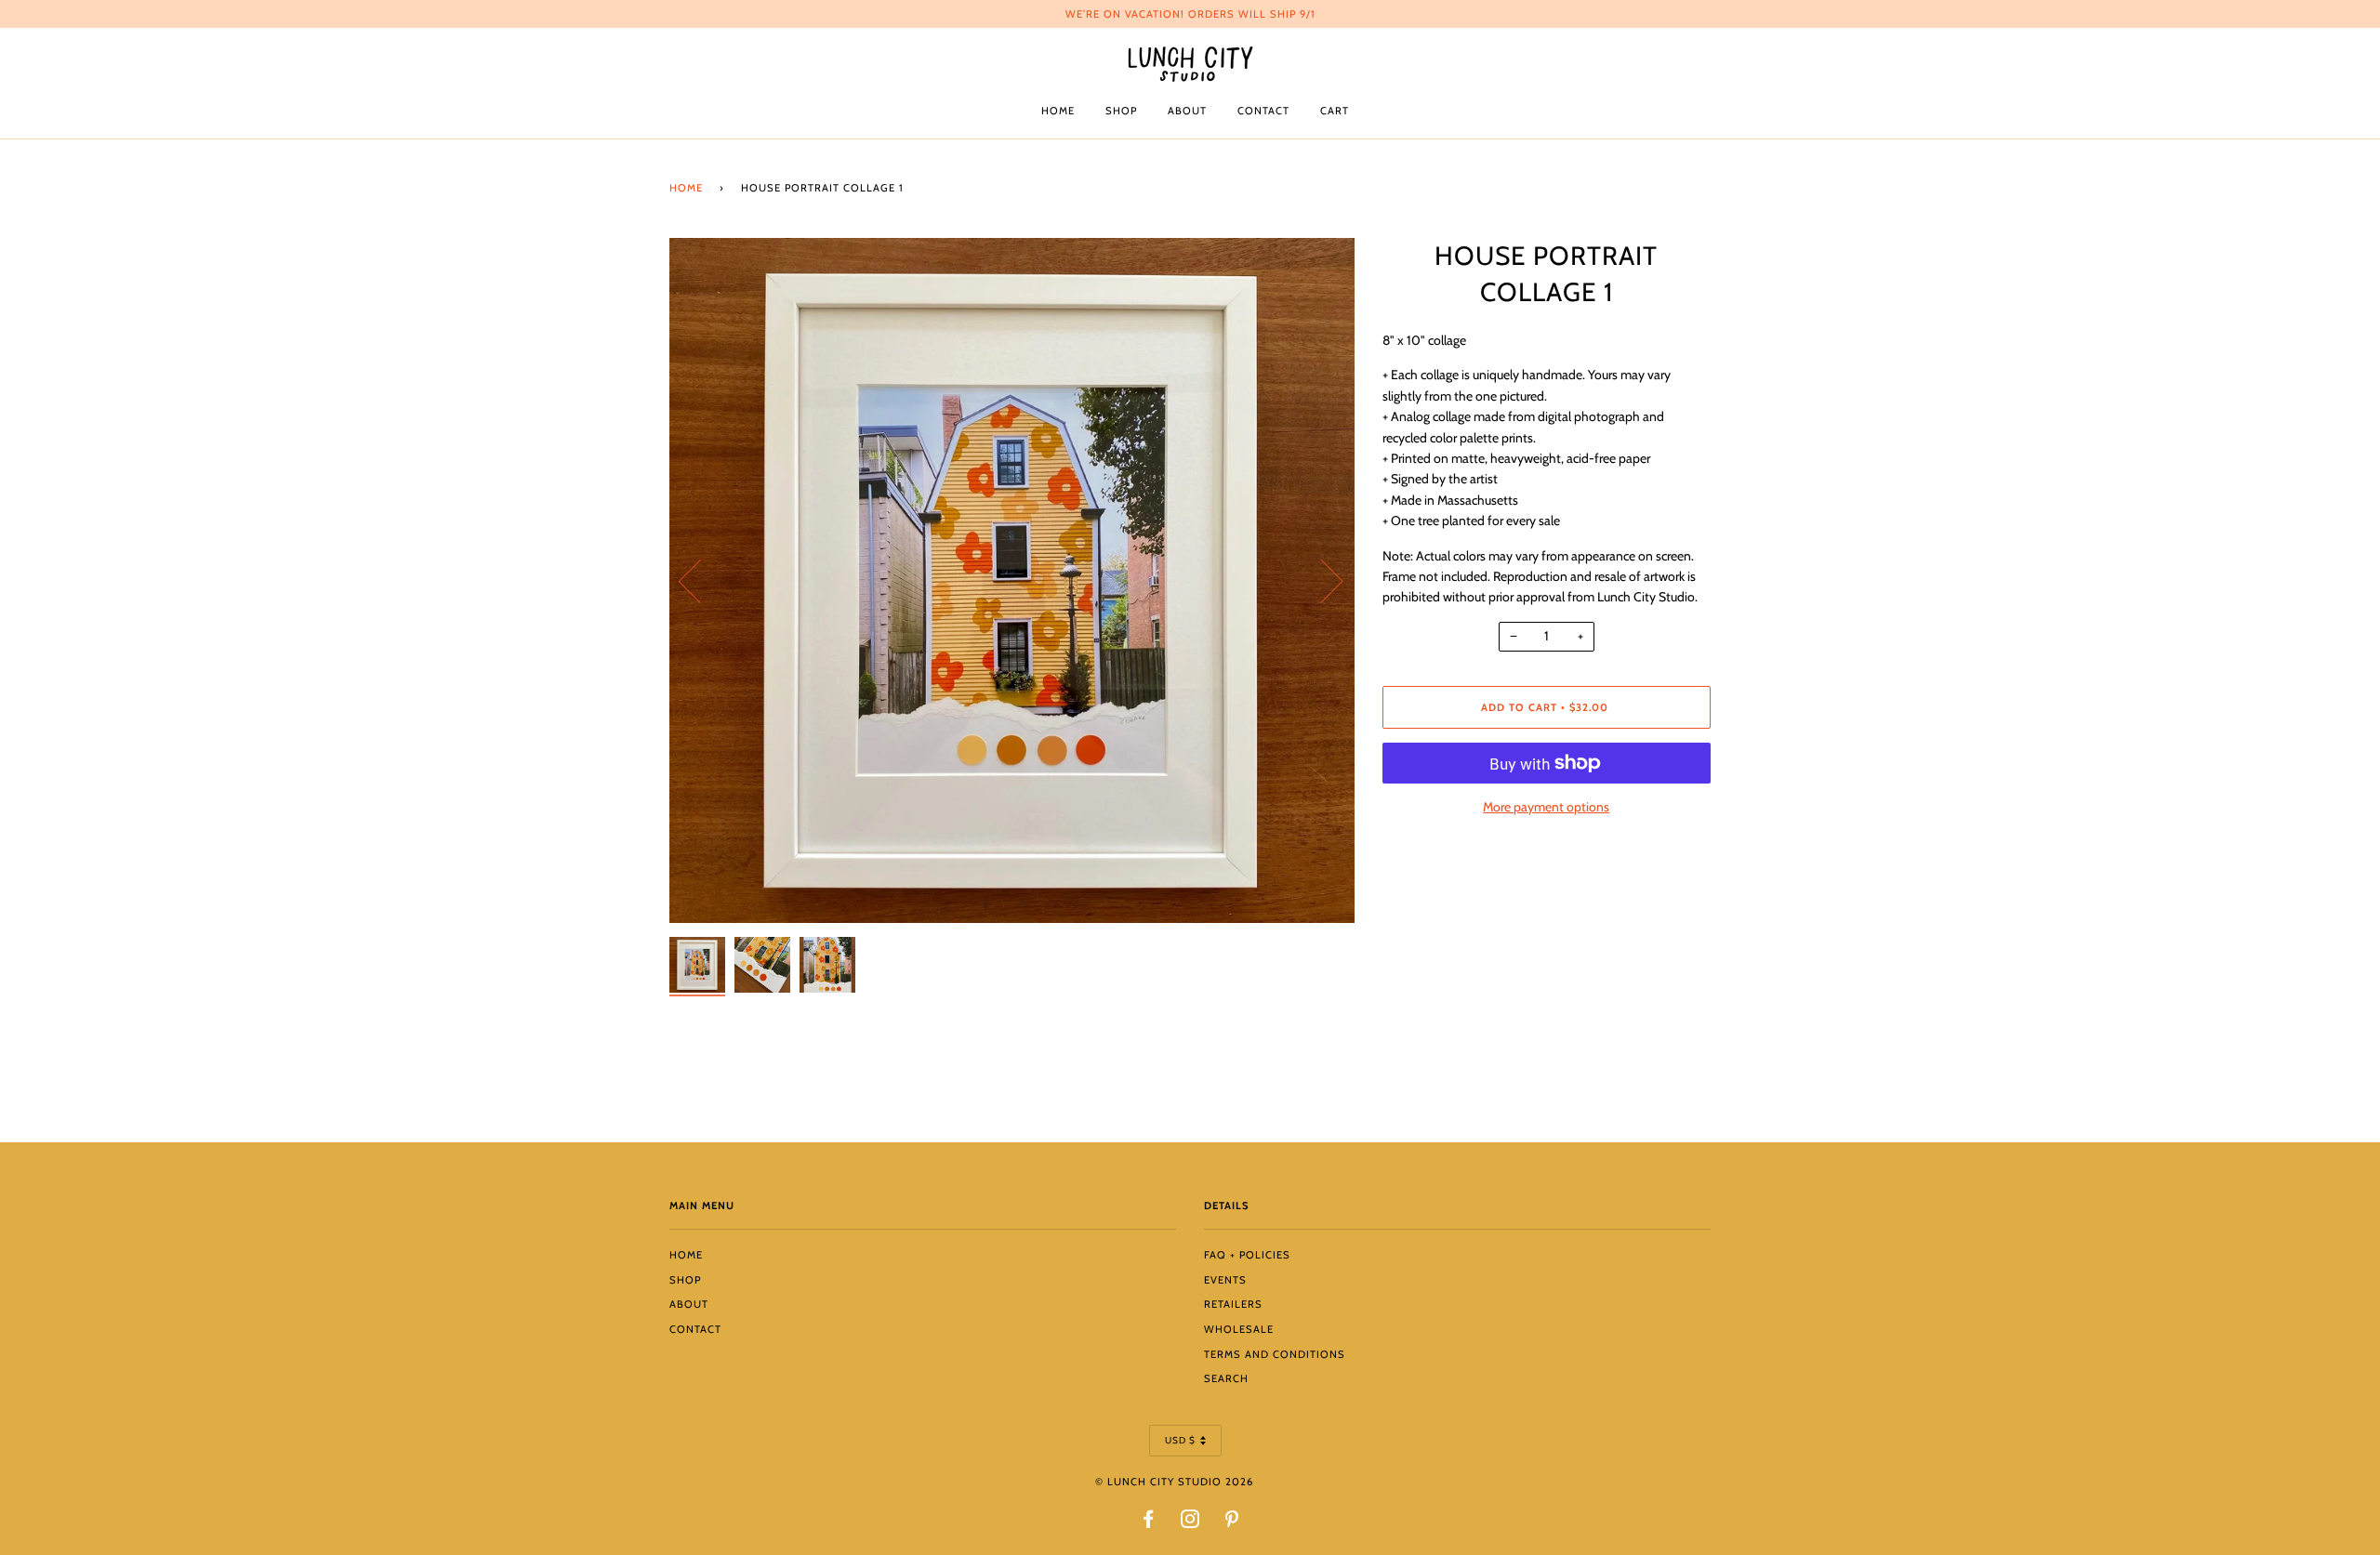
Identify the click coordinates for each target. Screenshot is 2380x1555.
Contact (1263, 111)
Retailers (1233, 1304)
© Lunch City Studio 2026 (1174, 1482)
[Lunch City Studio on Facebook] (1149, 1522)
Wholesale (1239, 1329)
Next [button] (1321, 580)
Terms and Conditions (1275, 1354)
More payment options (1546, 807)
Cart (1335, 111)
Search (1226, 1378)
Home (1058, 111)
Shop (1121, 111)
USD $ (1180, 1440)
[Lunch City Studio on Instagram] (1190, 1522)
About (1187, 111)
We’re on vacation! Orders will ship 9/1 (1190, 14)
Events (1225, 1280)
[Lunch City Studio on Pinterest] (1232, 1522)
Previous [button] (701, 580)
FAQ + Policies (1247, 1255)
